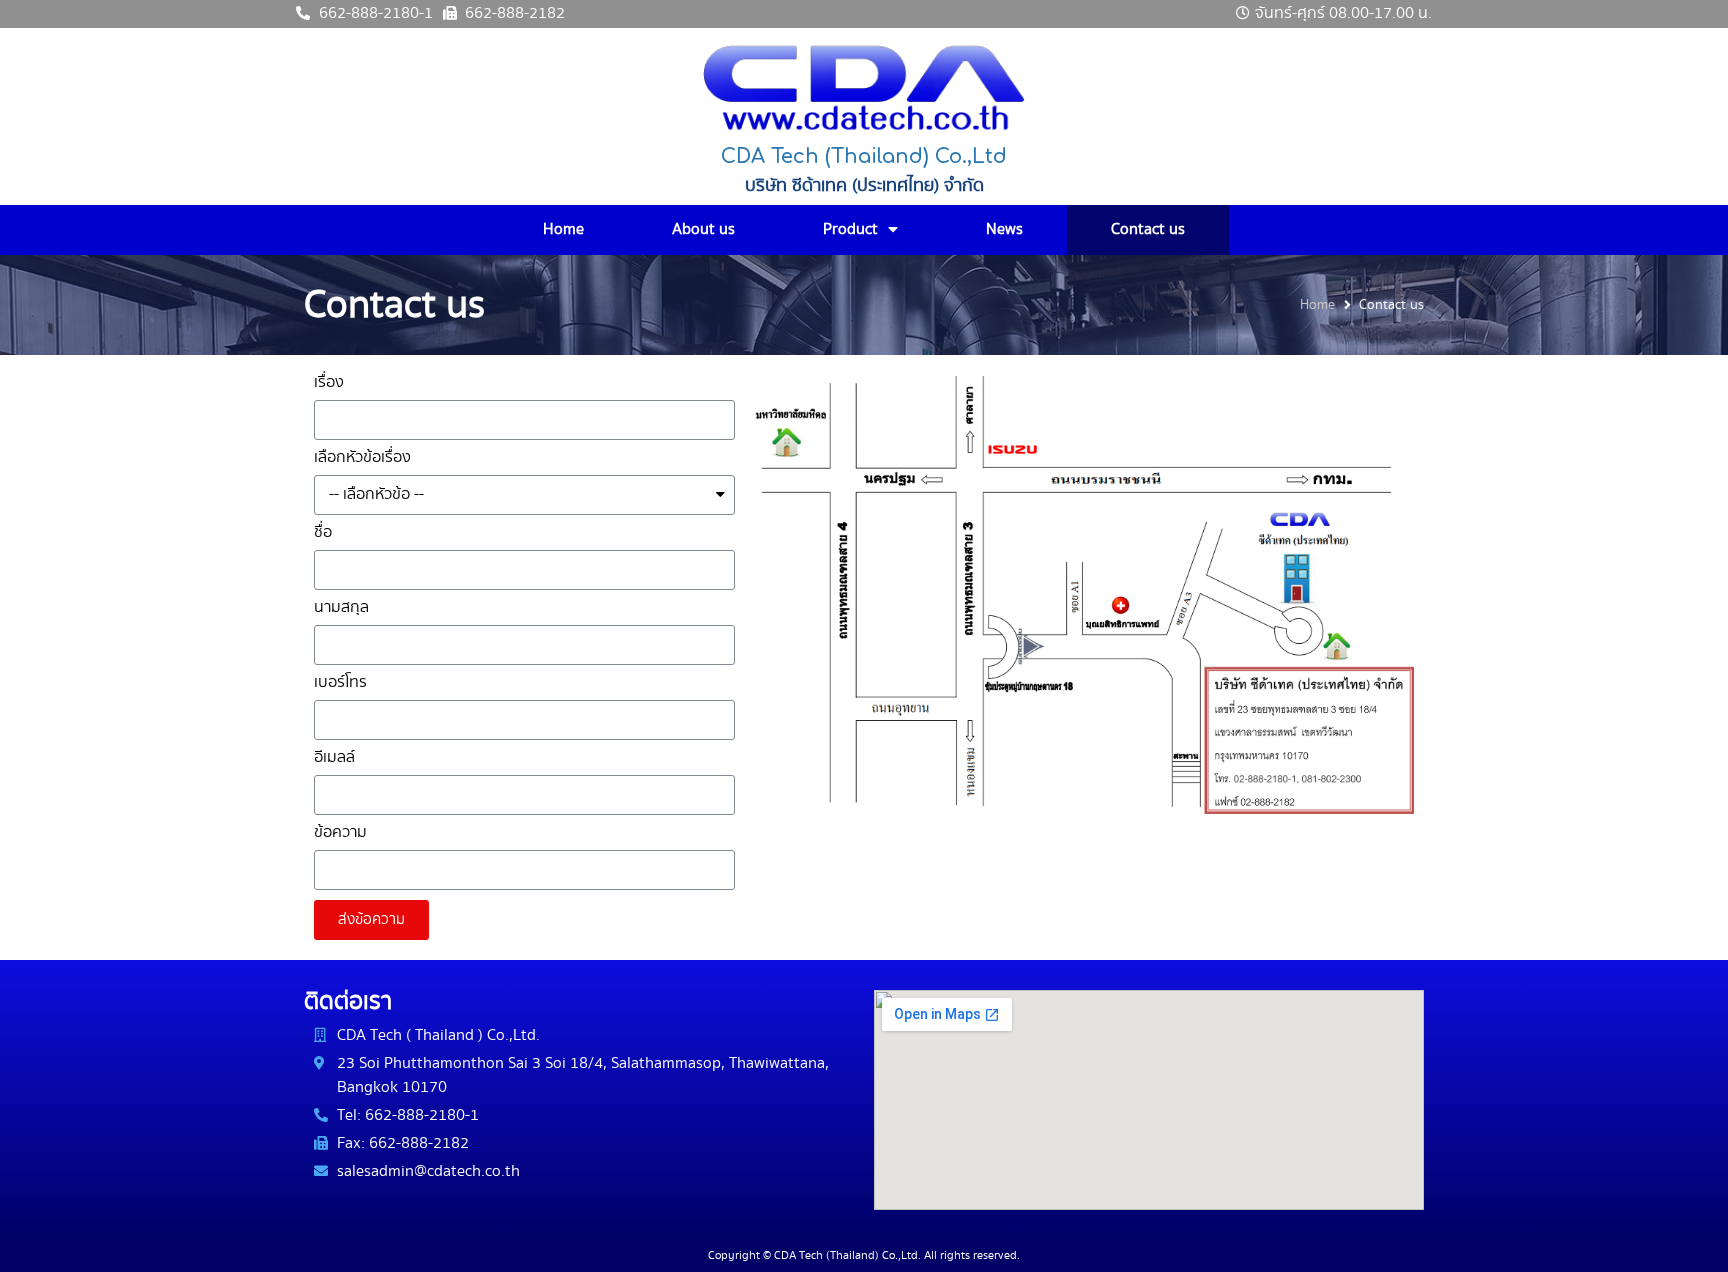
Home (563, 229)
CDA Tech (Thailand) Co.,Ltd (864, 156)
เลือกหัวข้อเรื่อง (362, 459)
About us (703, 229)
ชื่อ (323, 534)
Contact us (1148, 229)
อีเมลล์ (334, 759)
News (1004, 229)
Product (850, 229)
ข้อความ (340, 834)
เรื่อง (329, 384)
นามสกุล (341, 609)
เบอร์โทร (340, 684)
